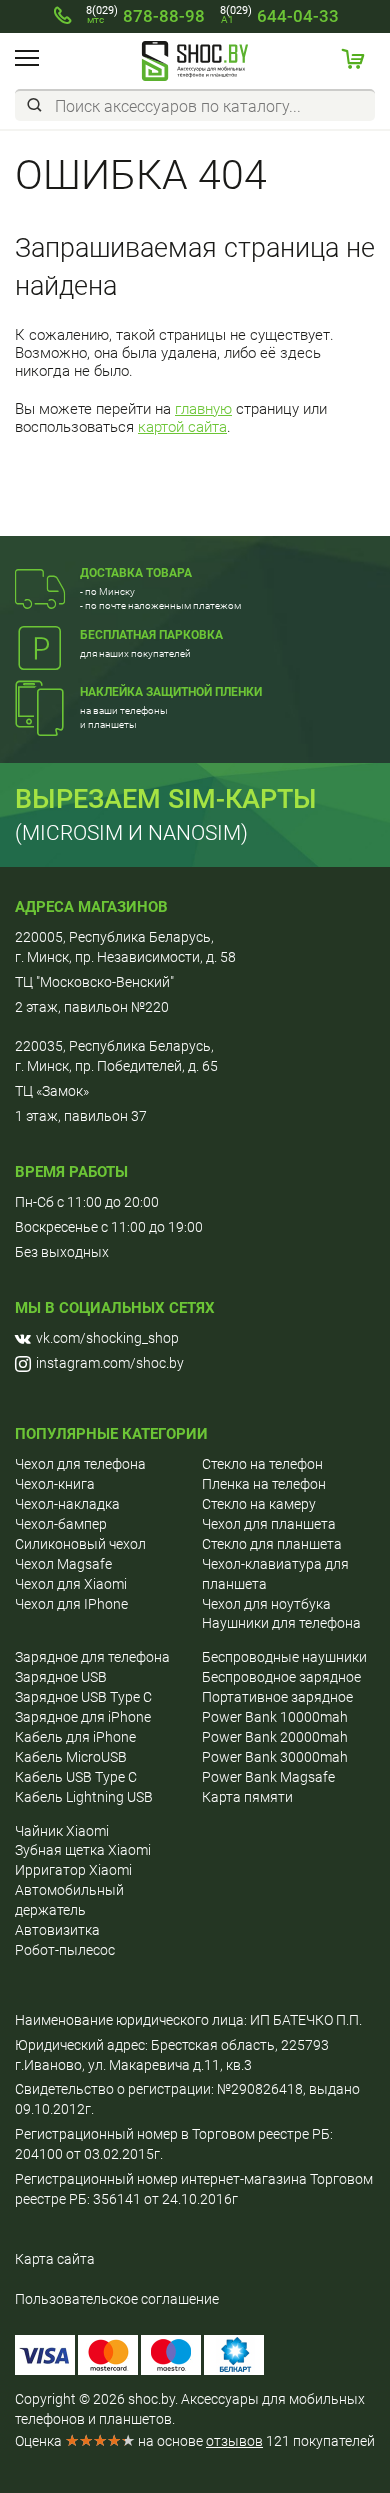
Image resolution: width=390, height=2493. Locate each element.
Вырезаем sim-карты (166, 799)
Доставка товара (136, 573)
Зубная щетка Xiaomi (83, 1850)
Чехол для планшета (269, 1524)
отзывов (234, 2441)
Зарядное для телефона (92, 1657)
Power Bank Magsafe (268, 1777)
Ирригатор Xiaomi (73, 1870)
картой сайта (182, 427)
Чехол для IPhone (71, 1604)
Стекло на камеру (259, 1504)
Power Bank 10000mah (275, 1717)
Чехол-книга (55, 1484)
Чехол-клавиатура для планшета (275, 1574)
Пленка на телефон (264, 1484)
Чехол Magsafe (63, 1564)
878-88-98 (145, 16)
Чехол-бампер (61, 1524)
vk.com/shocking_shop (107, 1338)
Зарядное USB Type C (83, 1697)
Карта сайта (55, 2259)
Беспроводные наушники (284, 1657)
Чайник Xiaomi (62, 1831)
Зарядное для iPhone (83, 1717)
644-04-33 (279, 16)
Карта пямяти (247, 1797)
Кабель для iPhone (75, 1737)
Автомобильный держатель (69, 1900)
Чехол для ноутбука (266, 1604)
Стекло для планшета (272, 1544)
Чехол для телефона (80, 1464)
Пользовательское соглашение (117, 2299)
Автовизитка (57, 1930)
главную (203, 409)
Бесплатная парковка (151, 635)
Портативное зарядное (277, 1697)
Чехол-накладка (67, 1504)
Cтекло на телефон (262, 1464)
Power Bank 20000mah (275, 1737)
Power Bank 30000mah (275, 1757)
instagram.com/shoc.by (110, 1363)
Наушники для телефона (281, 1623)
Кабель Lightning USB (84, 1797)
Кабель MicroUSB (71, 1757)
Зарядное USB (61, 1677)
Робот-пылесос (65, 1950)
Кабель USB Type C (76, 1777)
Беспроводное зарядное (281, 1677)
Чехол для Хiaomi (71, 1584)
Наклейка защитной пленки (171, 692)
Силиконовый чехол (80, 1544)
